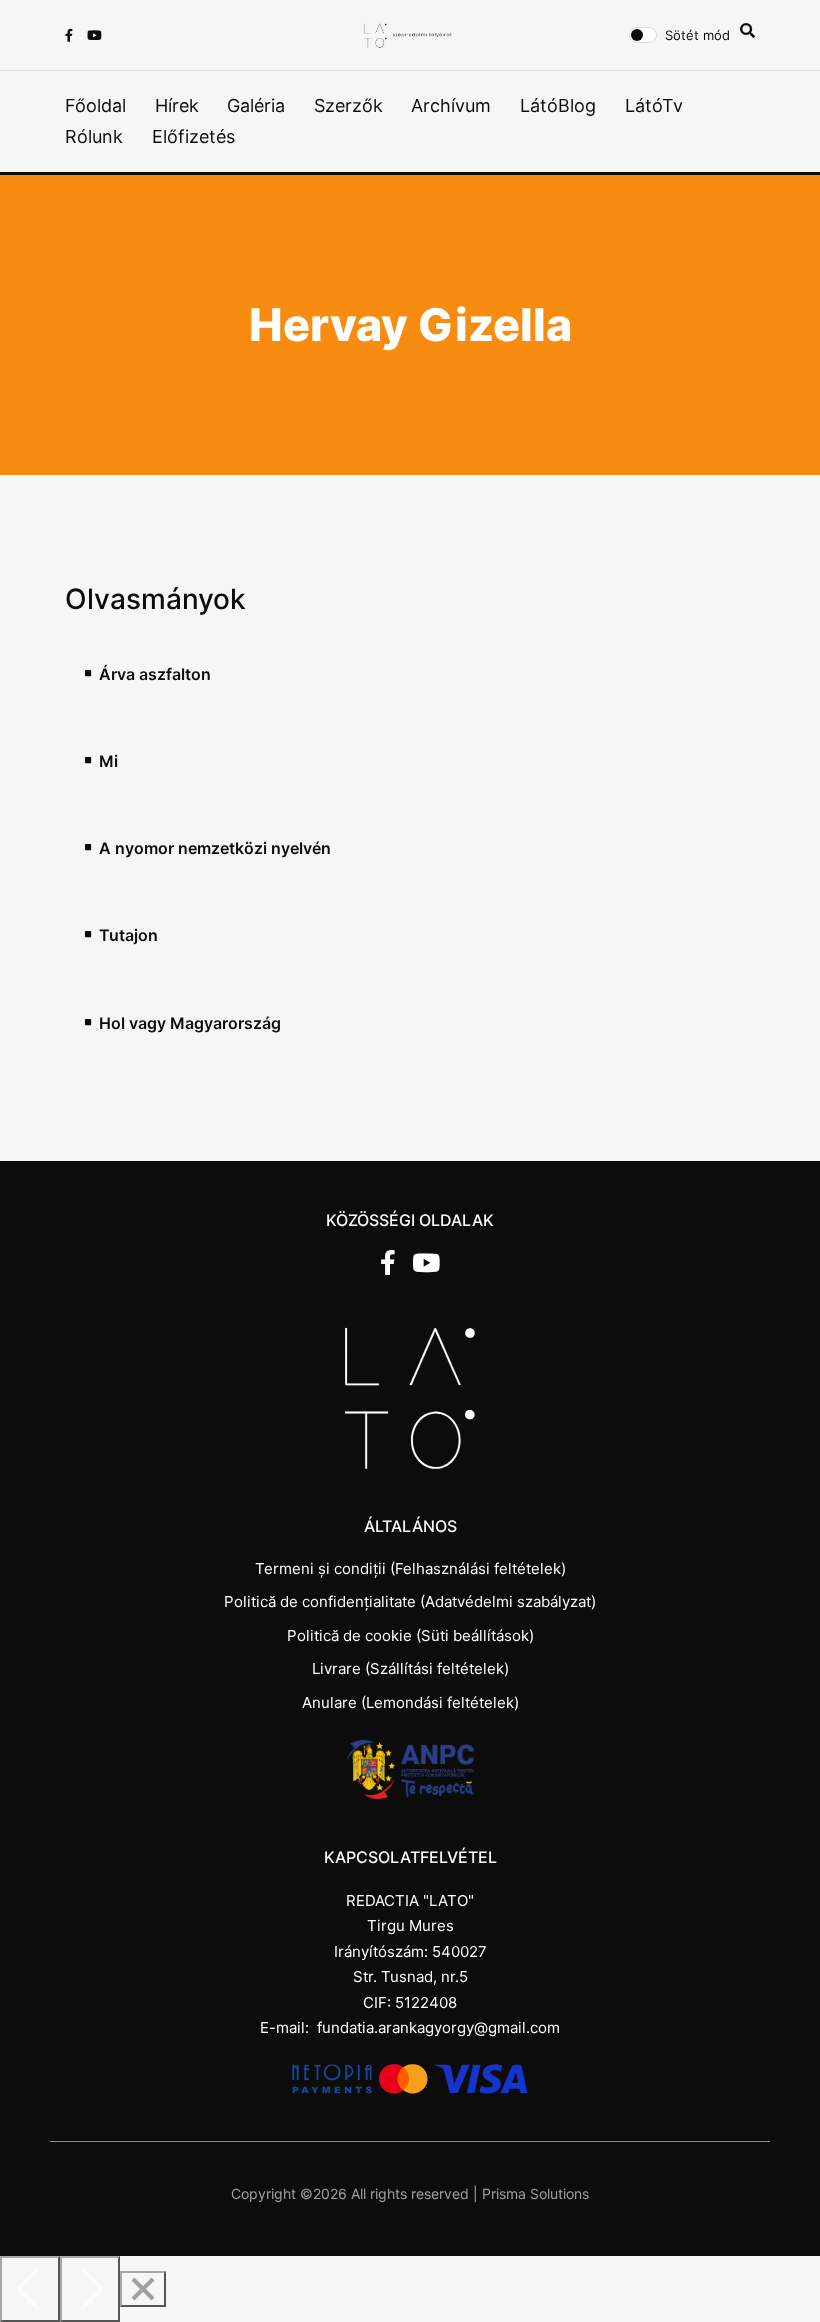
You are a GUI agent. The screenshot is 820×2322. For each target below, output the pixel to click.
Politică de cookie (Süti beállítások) (410, 1635)
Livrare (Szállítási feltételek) (410, 1668)
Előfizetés (193, 136)
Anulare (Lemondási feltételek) (410, 1702)
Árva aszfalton (155, 674)
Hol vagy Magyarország (190, 1023)
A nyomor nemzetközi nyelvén (215, 848)
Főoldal (95, 105)
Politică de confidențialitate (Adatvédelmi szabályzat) (410, 1601)
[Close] (143, 2289)
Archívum (451, 105)
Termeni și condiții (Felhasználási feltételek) (410, 1568)
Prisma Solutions (535, 2193)
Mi (108, 761)
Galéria (256, 105)
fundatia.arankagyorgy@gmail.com (438, 2027)
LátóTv (654, 105)
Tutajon (128, 935)
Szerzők (348, 105)
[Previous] (30, 2289)
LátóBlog (558, 105)
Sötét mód (697, 35)
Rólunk (94, 136)
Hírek (177, 105)
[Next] (90, 2289)
